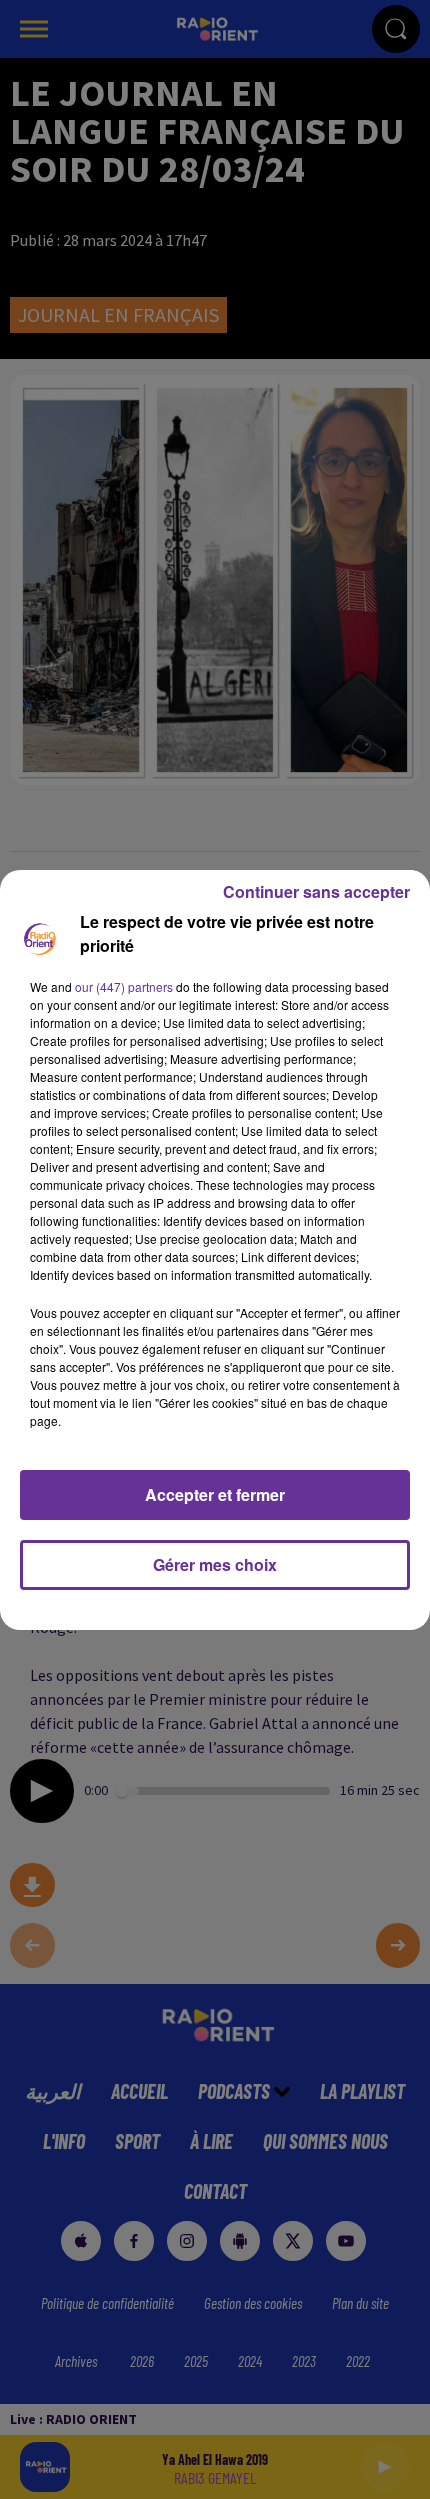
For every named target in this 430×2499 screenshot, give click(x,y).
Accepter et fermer (215, 1494)
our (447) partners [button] (124, 986)
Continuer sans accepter (316, 891)
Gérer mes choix (215, 1564)
